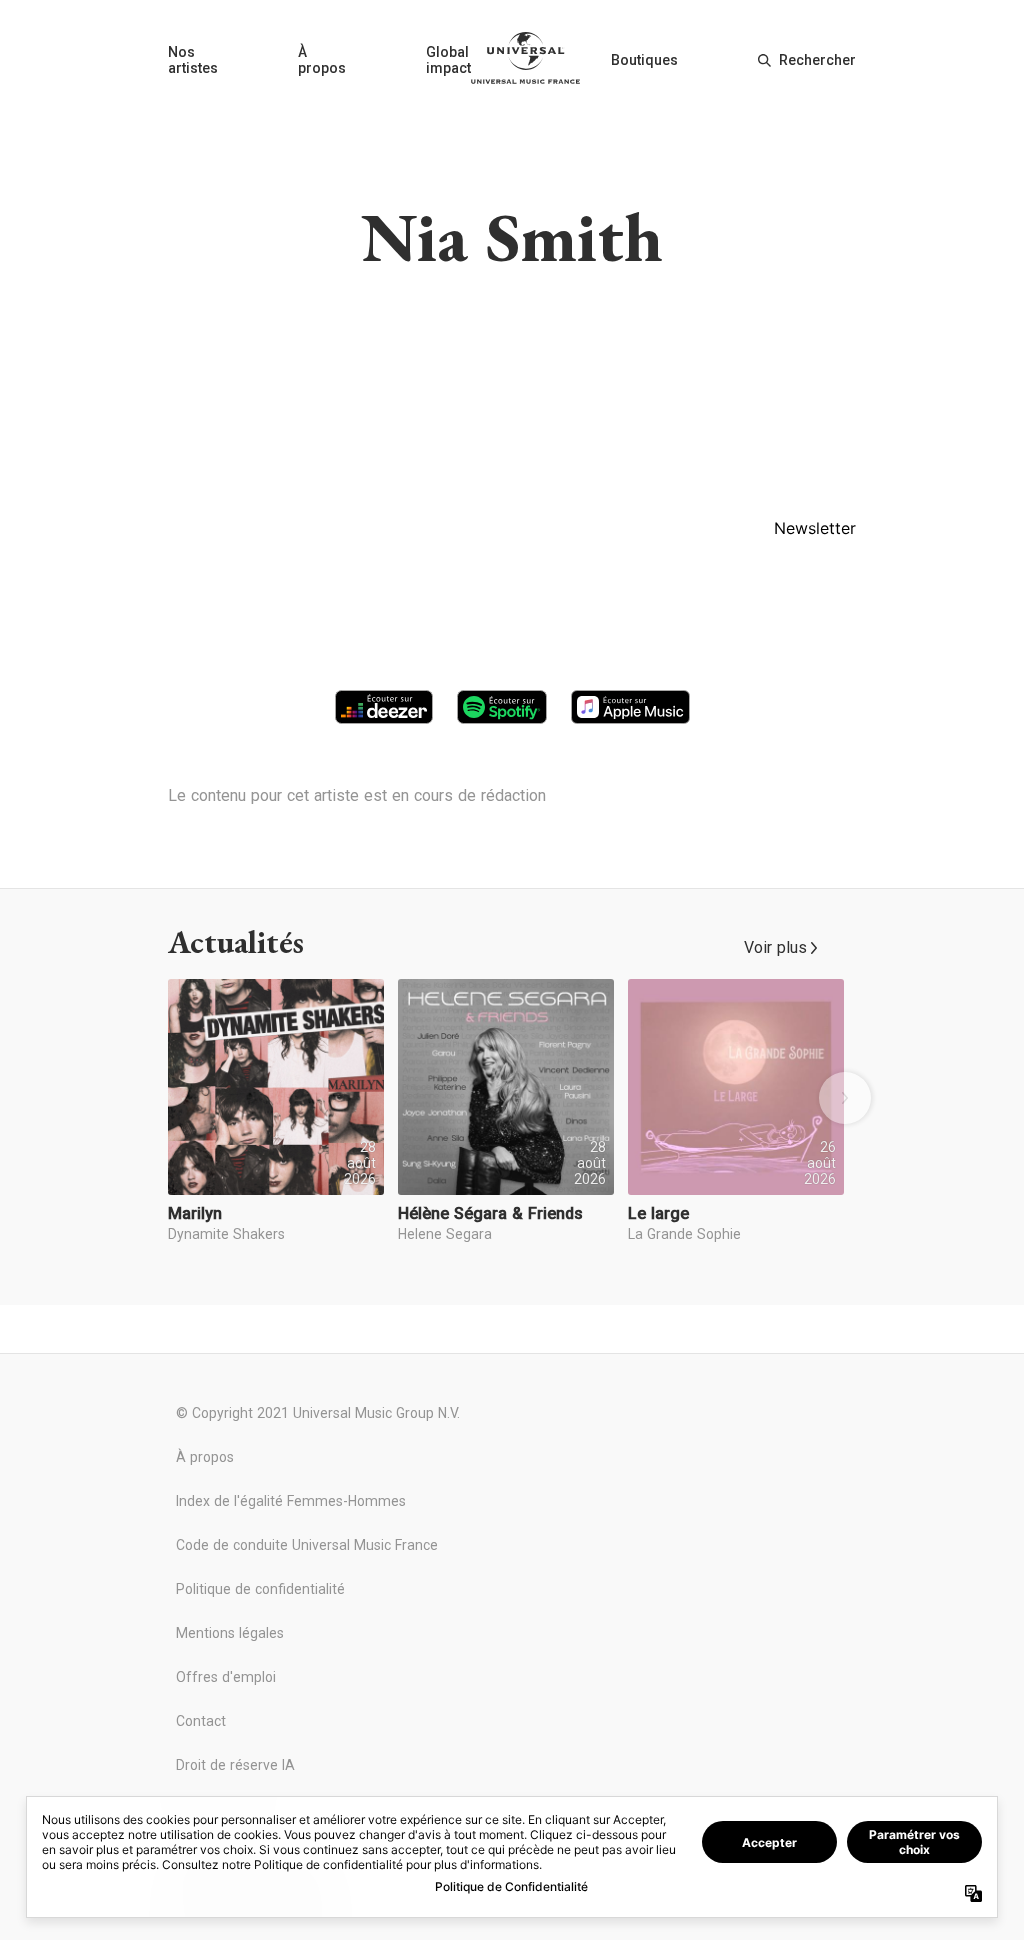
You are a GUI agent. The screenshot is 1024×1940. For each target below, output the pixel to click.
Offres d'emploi (226, 1677)
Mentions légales (230, 1633)
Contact (201, 1721)
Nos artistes (193, 60)
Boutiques (644, 60)
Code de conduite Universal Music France (307, 1545)
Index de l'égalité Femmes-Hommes (291, 1501)
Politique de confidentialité (260, 1589)
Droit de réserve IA (235, 1765)
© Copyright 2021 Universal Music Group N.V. (318, 1413)
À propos (322, 60)
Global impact (448, 60)
